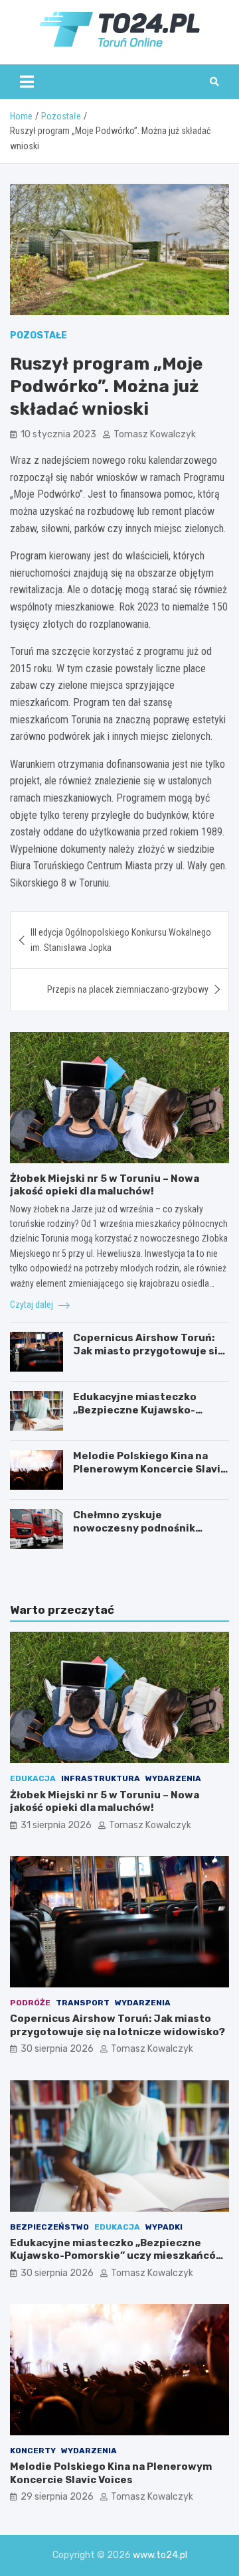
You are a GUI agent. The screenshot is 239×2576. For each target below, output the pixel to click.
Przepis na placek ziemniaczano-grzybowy (128, 989)
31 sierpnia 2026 (56, 1825)
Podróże (30, 2003)
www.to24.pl (160, 2555)
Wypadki (164, 2227)
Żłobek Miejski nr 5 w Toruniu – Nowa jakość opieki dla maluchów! (105, 1185)
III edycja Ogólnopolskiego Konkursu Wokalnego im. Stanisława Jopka (121, 940)
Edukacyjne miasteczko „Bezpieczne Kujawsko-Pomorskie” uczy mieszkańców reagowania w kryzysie (117, 2256)
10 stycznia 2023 (58, 434)
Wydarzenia (173, 1778)
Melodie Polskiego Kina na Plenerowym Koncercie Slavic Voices (150, 1469)
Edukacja (33, 1778)
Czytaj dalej (33, 1305)
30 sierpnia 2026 (57, 2049)
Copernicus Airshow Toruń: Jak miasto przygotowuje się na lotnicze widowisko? (148, 1351)
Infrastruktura (101, 1778)
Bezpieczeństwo (49, 2227)
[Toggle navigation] (27, 82)
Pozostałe (39, 335)
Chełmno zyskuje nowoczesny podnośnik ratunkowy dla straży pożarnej (134, 1535)
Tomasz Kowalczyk (155, 434)
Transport (83, 2003)
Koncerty (33, 2451)
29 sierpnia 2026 (57, 2497)
